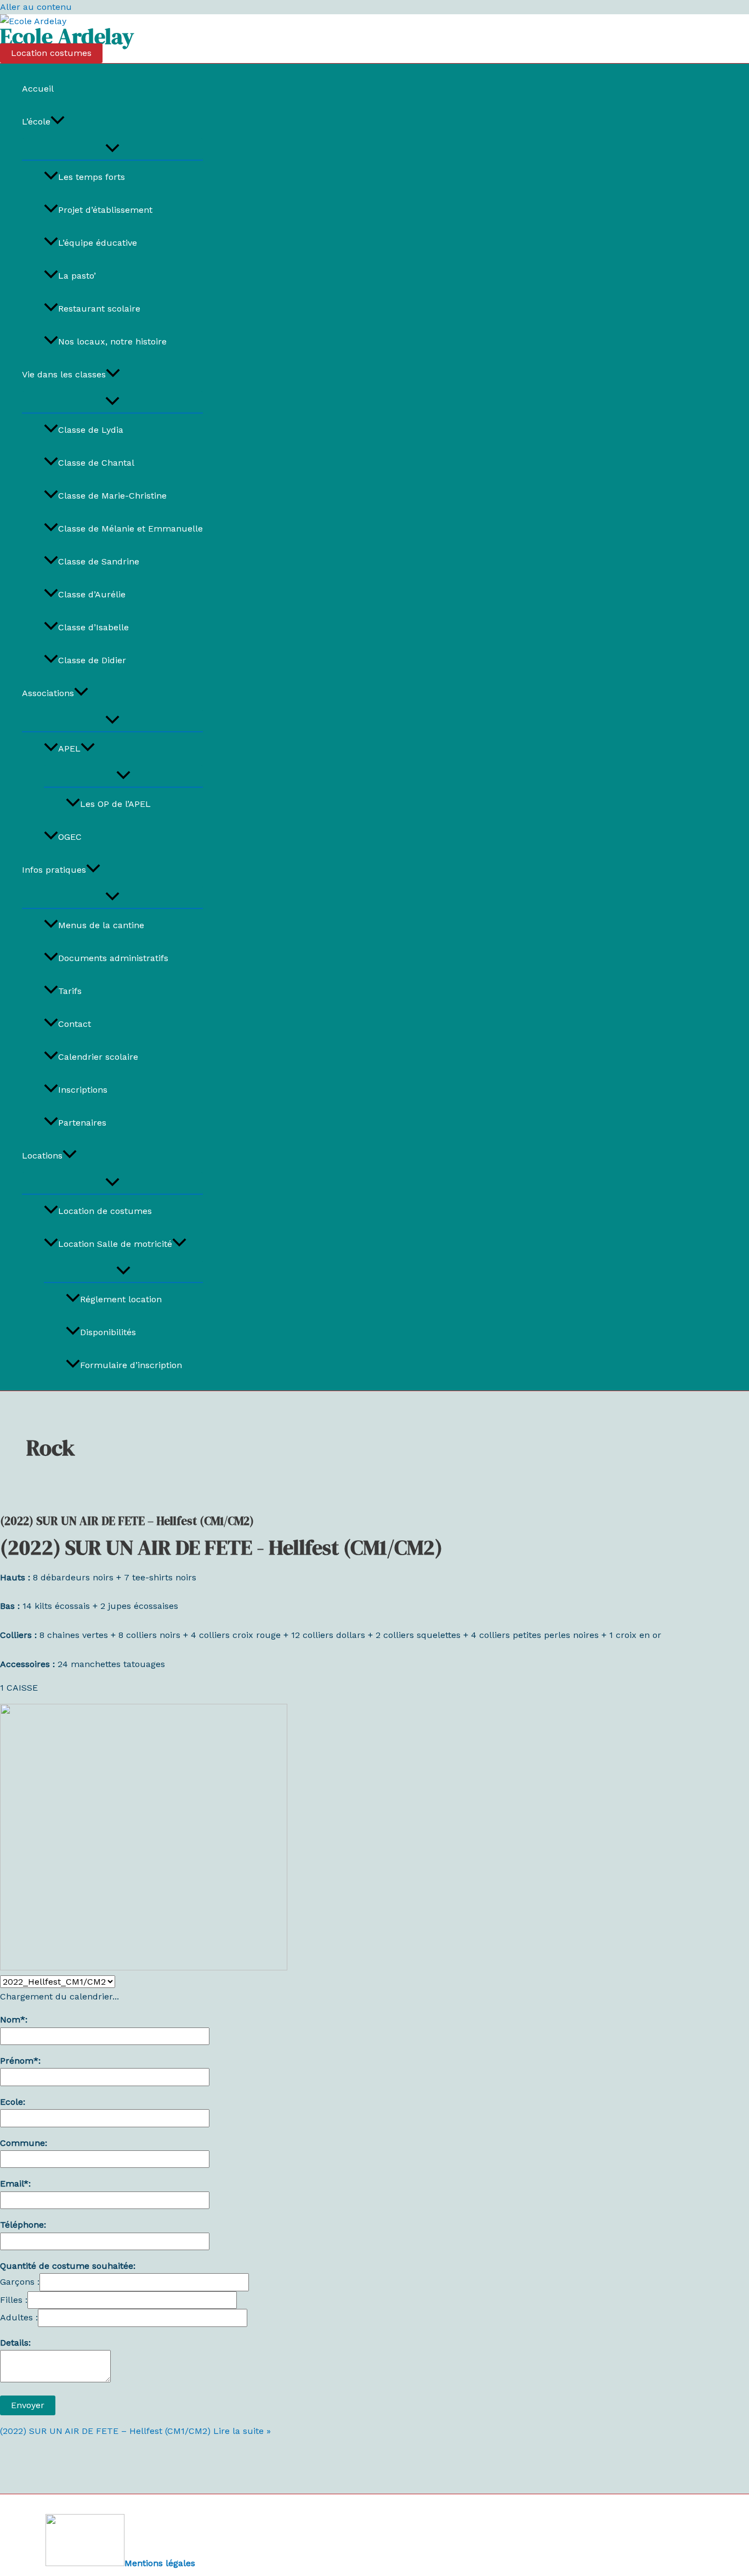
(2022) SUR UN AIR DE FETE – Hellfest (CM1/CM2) (127, 1521)
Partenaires (82, 1123)
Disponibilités (108, 1332)
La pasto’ (77, 276)
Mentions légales (160, 2563)
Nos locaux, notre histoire (112, 341)
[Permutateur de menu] (112, 149)
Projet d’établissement (105, 210)
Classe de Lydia (91, 430)
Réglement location (121, 1299)
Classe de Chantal (96, 463)
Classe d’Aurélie (92, 594)
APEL (69, 748)
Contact (75, 1024)
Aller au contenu (36, 7)
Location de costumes (105, 1211)
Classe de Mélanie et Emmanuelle (130, 529)
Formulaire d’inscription (131, 1365)
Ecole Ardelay (67, 36)
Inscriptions (83, 1090)
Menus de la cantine (101, 925)
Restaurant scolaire (99, 309)
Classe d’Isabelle (93, 627)
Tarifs (70, 991)
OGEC (70, 837)
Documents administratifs (113, 958)
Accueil (38, 89)
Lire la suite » (135, 2431)
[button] (51, 53)
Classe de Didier (92, 660)
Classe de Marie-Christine (112, 496)
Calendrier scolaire (98, 1057)
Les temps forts (92, 177)
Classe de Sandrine (99, 561)
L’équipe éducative (98, 243)
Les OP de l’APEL (115, 804)
